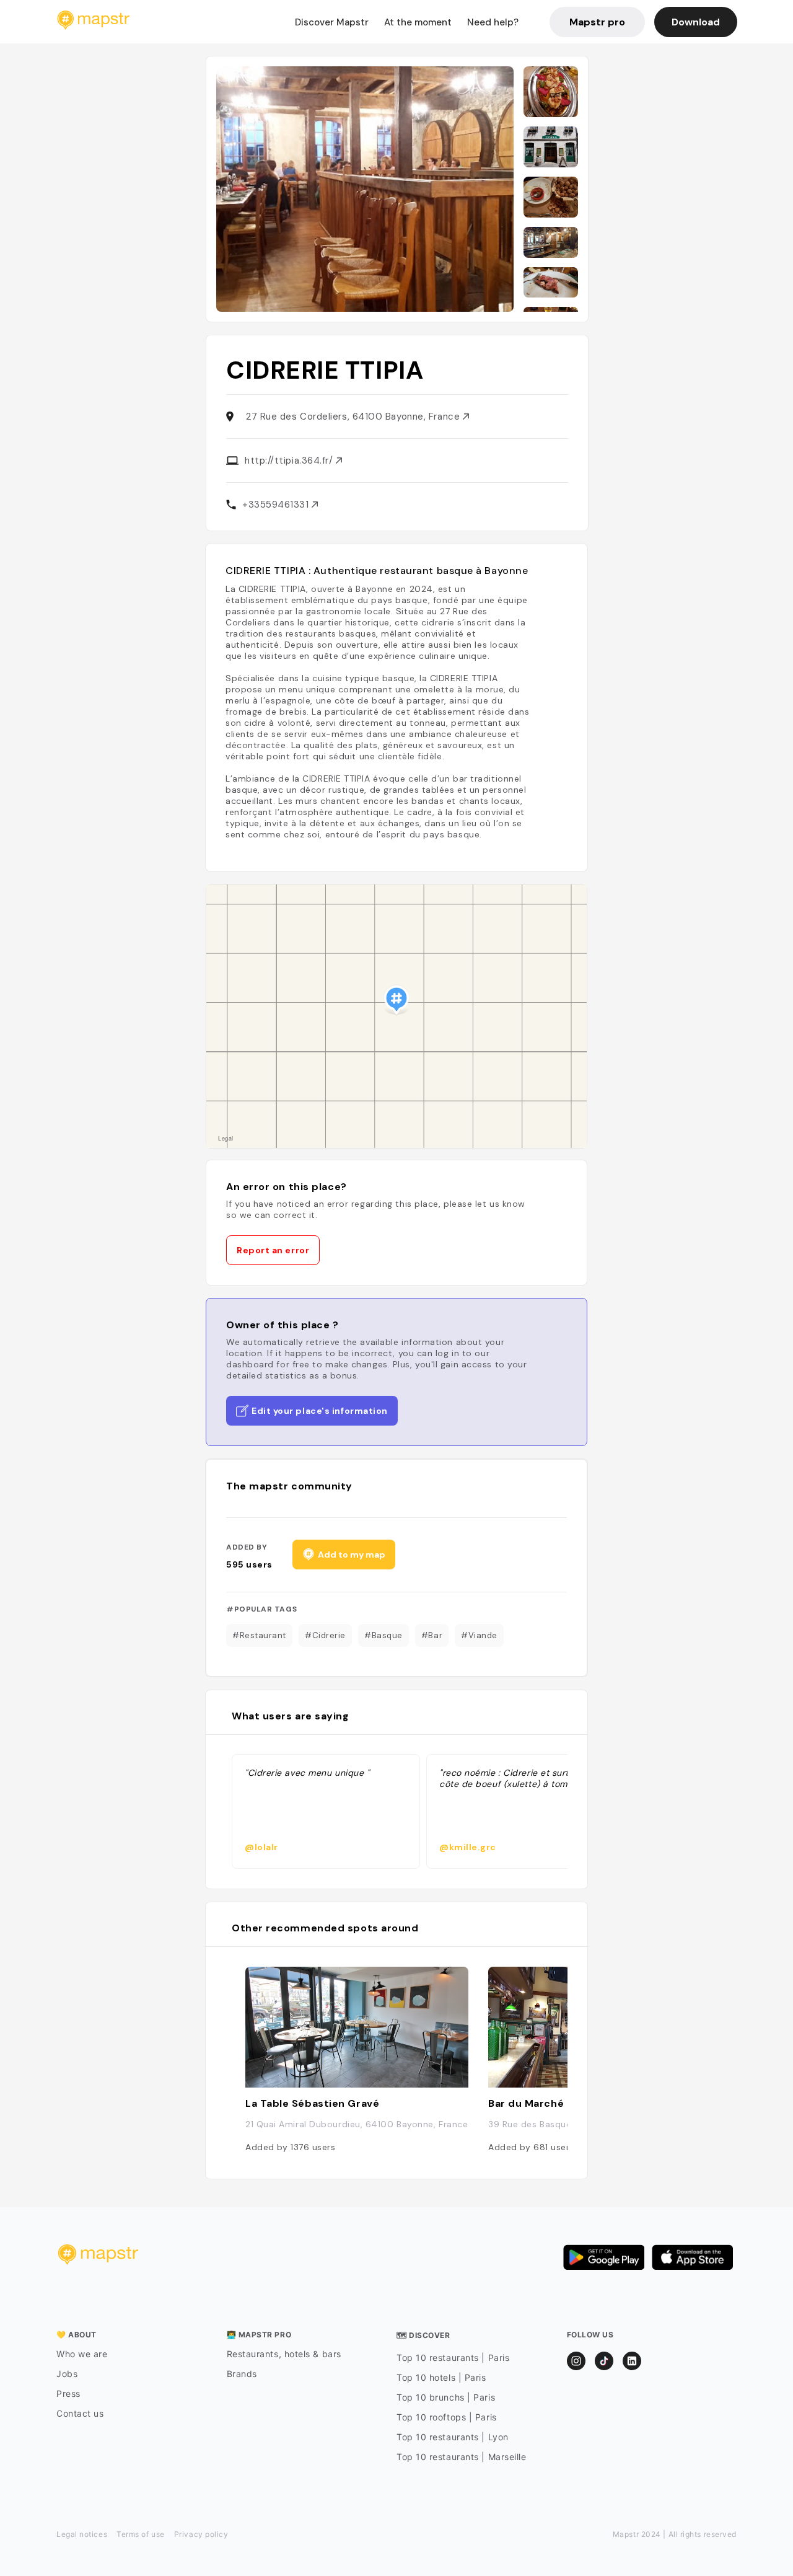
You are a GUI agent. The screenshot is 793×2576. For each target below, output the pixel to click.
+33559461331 (277, 505)
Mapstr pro (597, 22)
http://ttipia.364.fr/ (290, 461)
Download (696, 22)
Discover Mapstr (332, 22)
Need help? (493, 22)
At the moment (418, 22)
